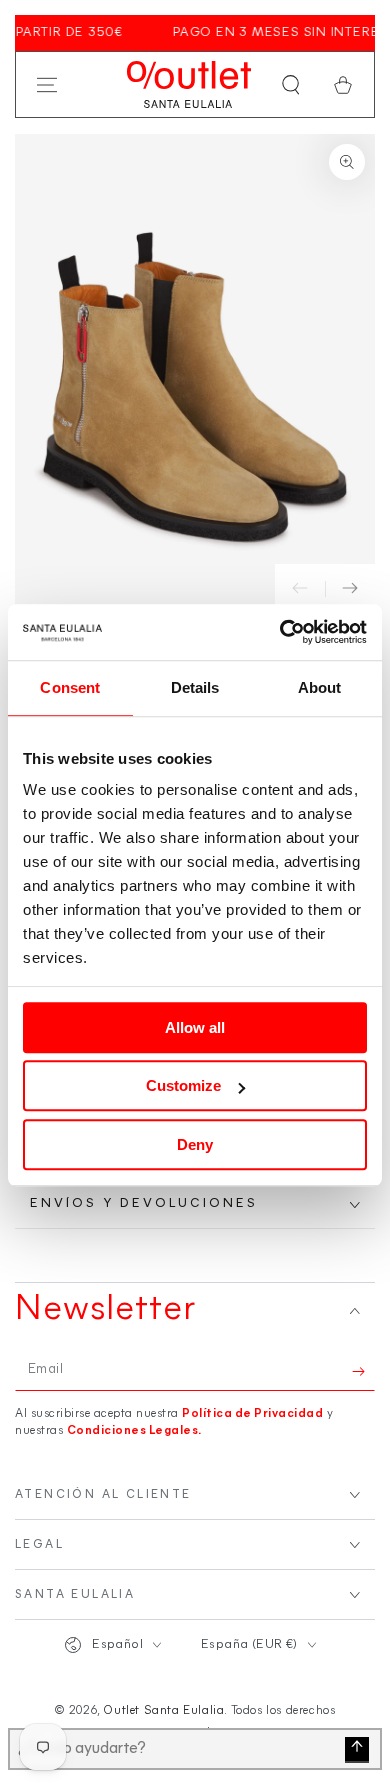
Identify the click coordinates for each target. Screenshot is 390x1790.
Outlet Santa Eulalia (163, 1711)
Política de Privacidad (252, 1414)
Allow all (195, 1027)
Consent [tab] (70, 687)
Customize (183, 1085)
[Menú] (47, 85)
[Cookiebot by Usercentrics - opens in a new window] (280, 632)
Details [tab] (195, 687)
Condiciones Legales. (134, 1431)
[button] (291, 85)
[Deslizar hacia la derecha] (350, 589)
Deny (195, 1144)
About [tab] (320, 687)
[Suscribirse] (363, 1371)
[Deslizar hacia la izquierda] (300, 589)
